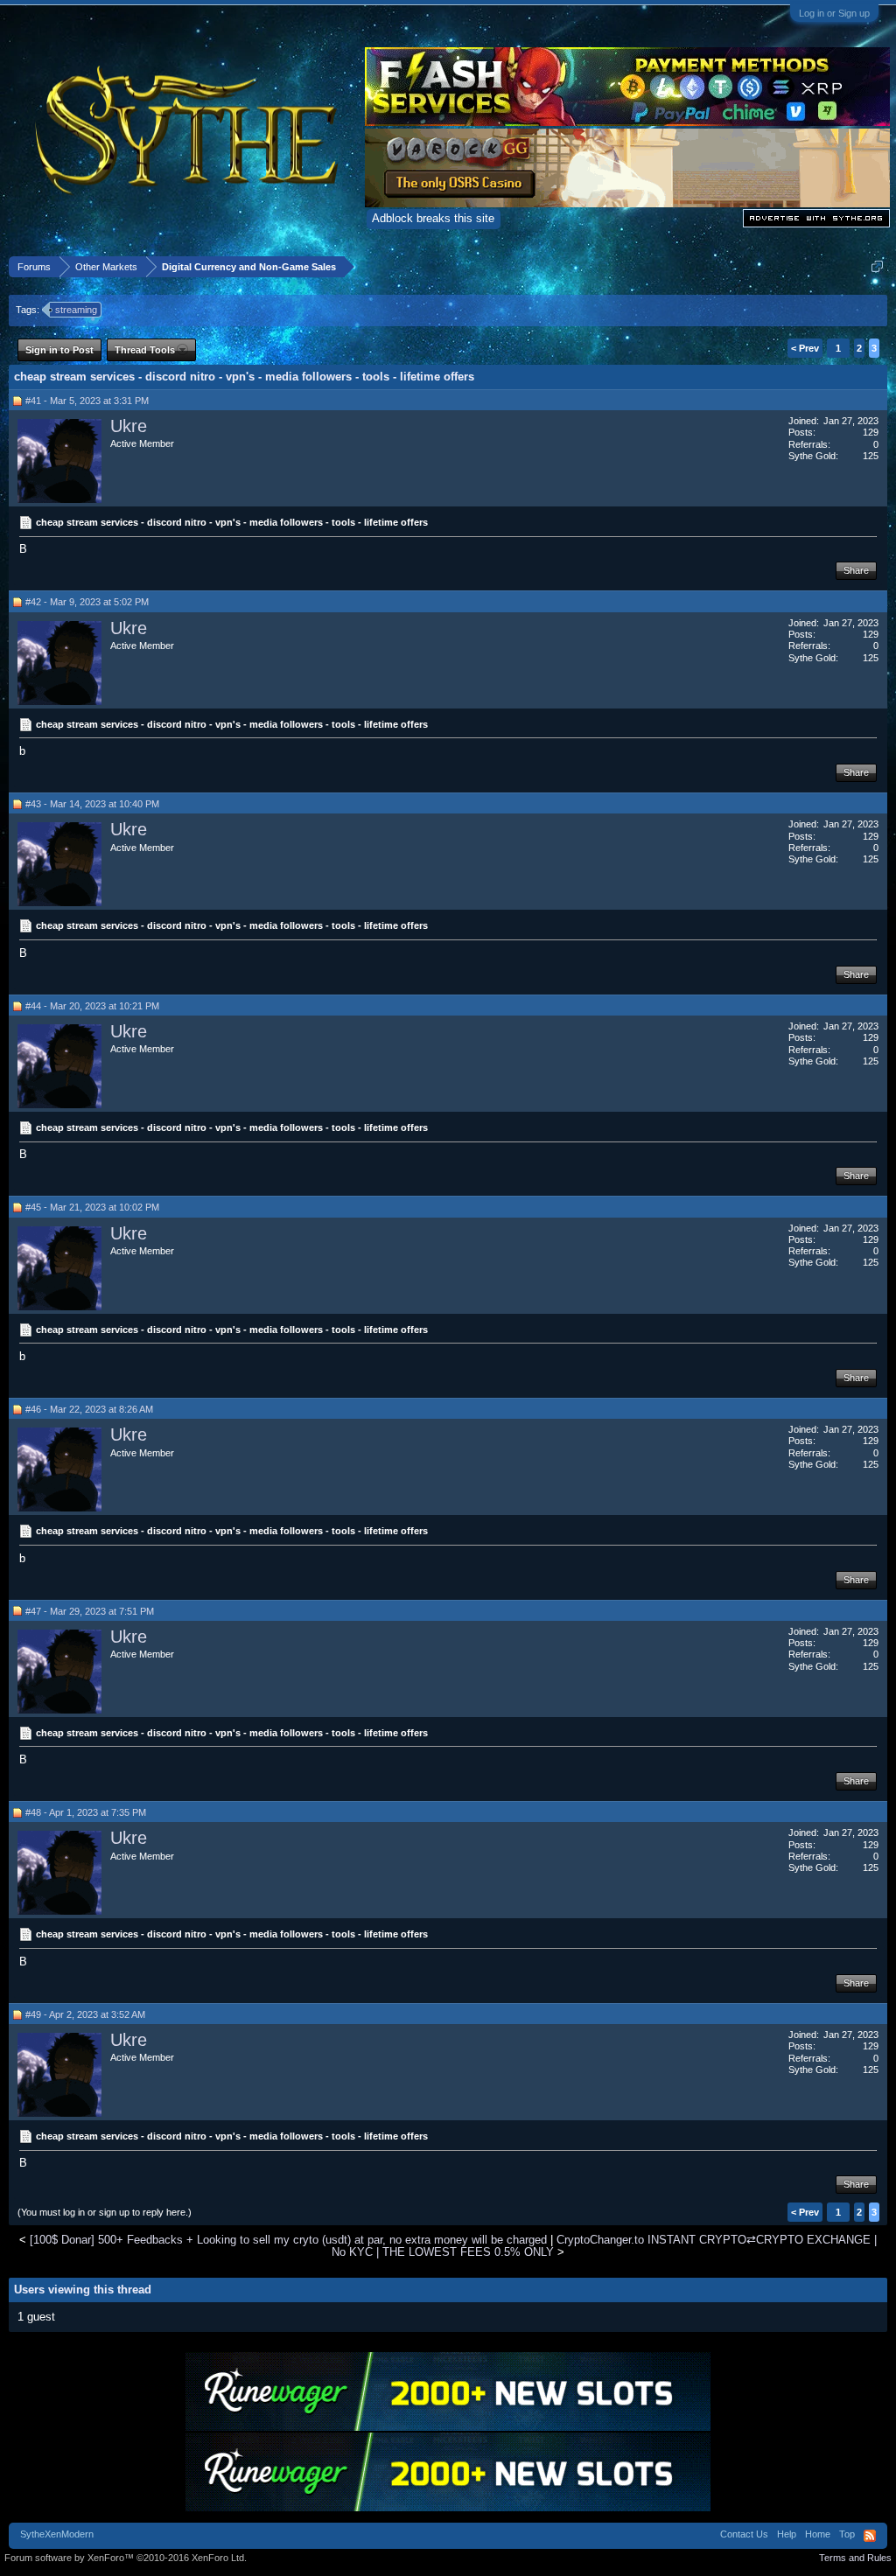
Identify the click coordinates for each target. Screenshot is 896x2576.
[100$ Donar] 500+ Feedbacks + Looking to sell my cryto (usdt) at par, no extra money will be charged (288, 2240)
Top (847, 2534)
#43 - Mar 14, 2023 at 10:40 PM (92, 804)
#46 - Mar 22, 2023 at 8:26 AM (89, 1409)
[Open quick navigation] (877, 266)
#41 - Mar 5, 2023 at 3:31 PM (87, 401)
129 (871, 432)
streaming (76, 310)
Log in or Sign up (834, 13)
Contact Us (744, 2534)
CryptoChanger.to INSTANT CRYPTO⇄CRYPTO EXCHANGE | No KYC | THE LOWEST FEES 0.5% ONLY (604, 2245)
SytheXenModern (57, 2534)
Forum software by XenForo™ (126, 2558)
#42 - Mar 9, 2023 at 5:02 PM (87, 602)
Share (856, 570)
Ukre (129, 426)
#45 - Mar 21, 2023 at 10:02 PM (92, 1207)
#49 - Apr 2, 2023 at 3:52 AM (85, 2014)
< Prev (805, 348)
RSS (870, 2536)
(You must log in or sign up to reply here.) (105, 2212)
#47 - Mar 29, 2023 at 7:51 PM (90, 1611)
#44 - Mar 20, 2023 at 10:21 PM (92, 1006)
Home (818, 2534)
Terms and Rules (855, 2558)
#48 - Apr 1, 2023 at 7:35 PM (86, 1812)
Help (787, 2534)
